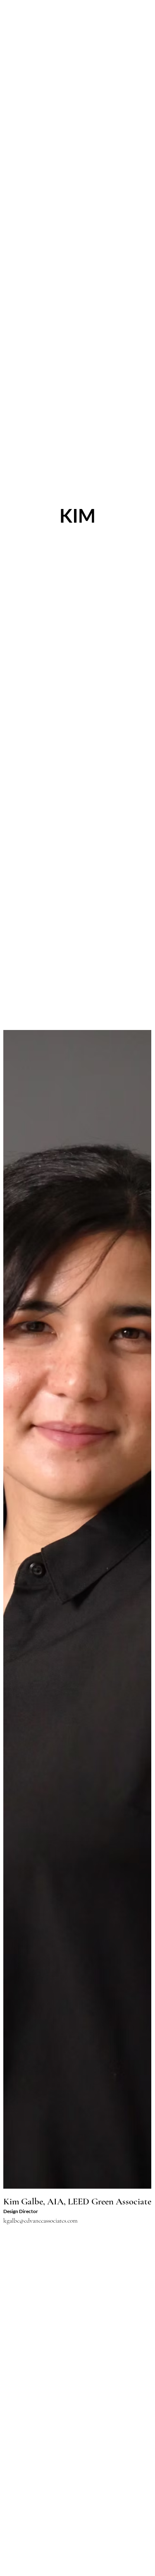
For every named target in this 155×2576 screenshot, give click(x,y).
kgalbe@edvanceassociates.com (41, 2221)
